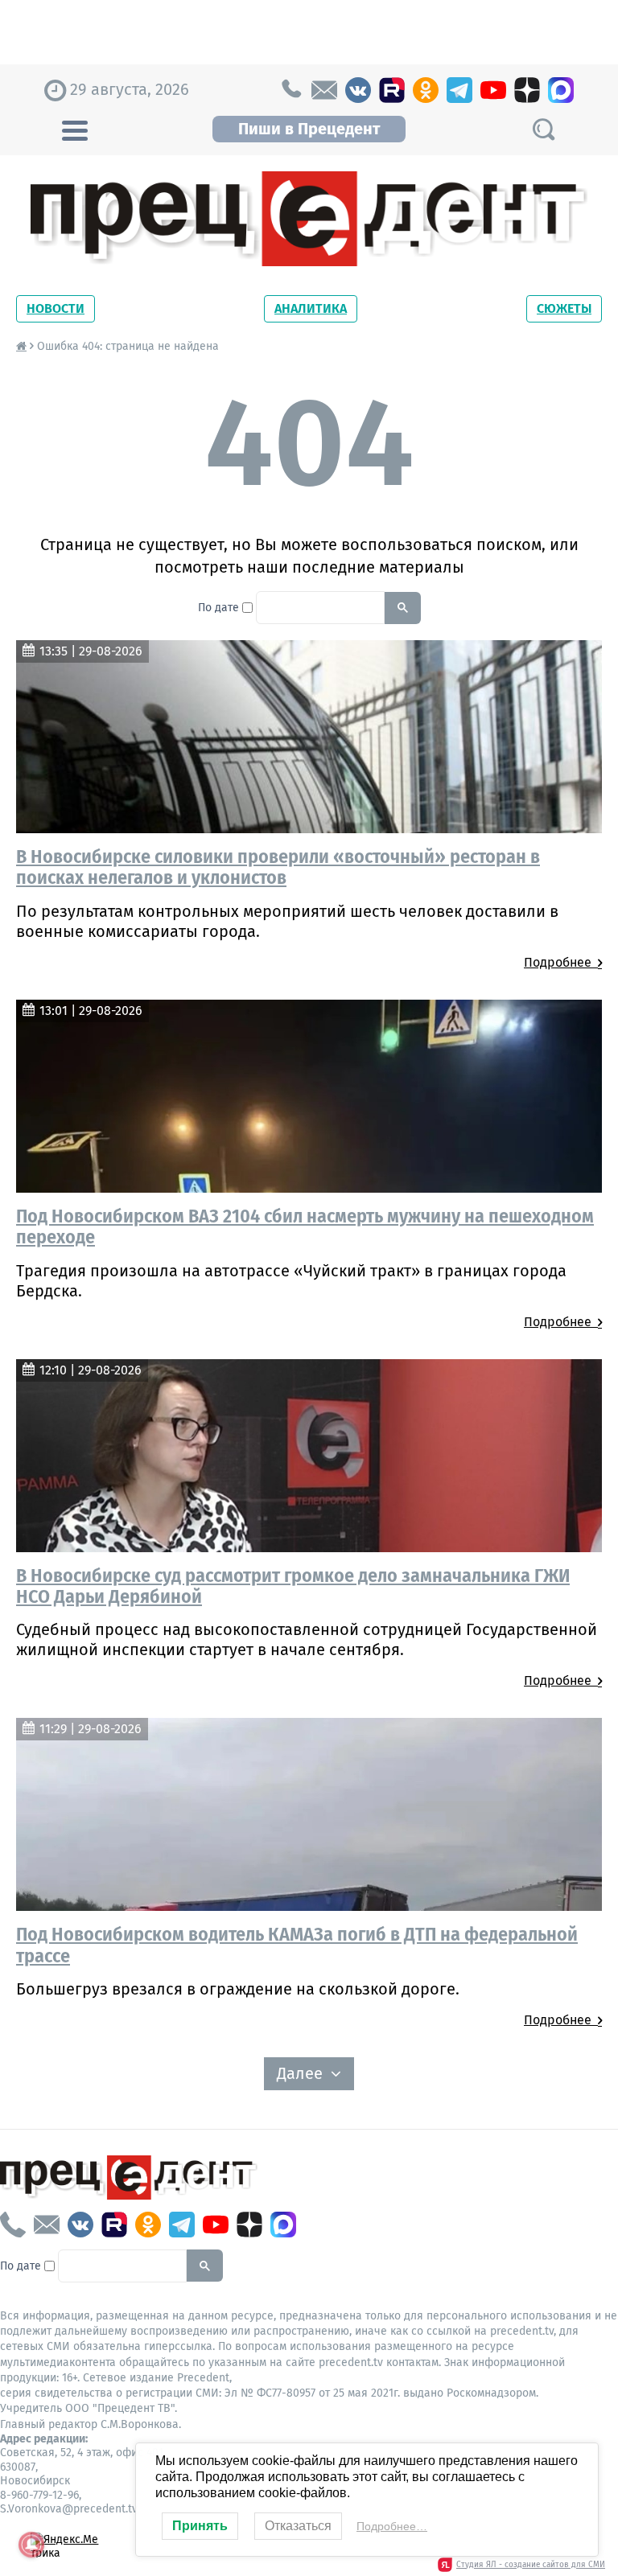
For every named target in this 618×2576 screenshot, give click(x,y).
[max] (561, 90)
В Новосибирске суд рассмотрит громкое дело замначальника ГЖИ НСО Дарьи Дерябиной (293, 1586)
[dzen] (527, 90)
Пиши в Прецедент (309, 129)
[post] (324, 90)
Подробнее (561, 962)
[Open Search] (543, 129)
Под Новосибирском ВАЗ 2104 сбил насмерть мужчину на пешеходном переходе (305, 1226)
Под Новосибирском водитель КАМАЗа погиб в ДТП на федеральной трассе (297, 1945)
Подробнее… (392, 2526)
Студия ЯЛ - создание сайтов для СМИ (531, 2565)
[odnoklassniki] (426, 90)
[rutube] (392, 90)
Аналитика (311, 308)
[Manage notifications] (31, 2545)
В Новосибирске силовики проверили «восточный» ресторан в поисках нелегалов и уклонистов (278, 867)
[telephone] (290, 90)
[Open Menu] (75, 129)
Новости (56, 308)
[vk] (358, 90)
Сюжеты (564, 308)
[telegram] (459, 90)
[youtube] (493, 90)
